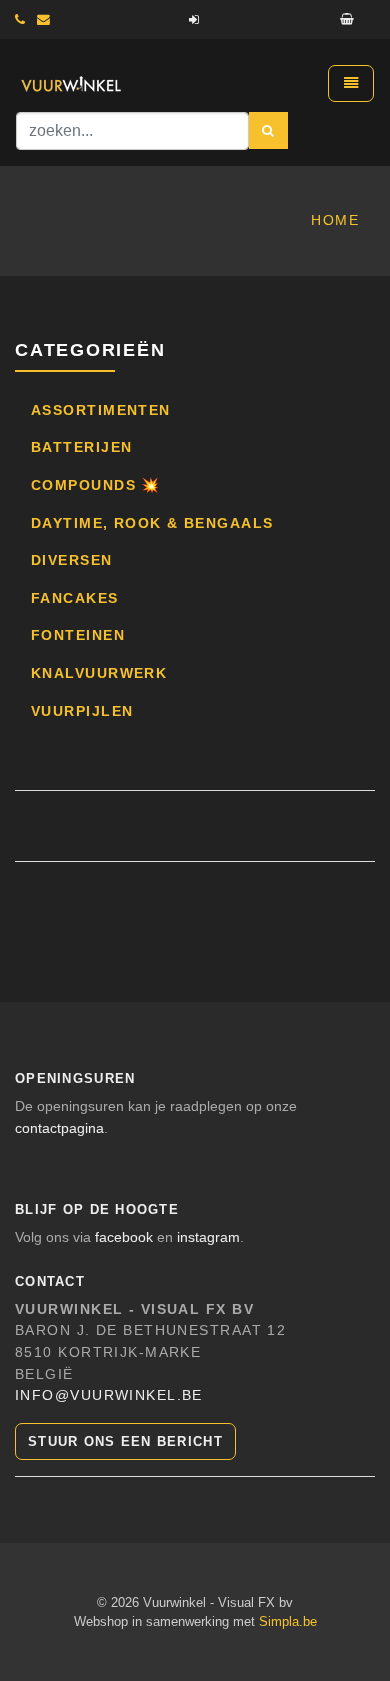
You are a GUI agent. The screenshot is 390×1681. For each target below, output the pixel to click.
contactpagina (59, 1128)
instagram (208, 1237)
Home (335, 220)
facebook (124, 1237)
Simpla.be (288, 1621)
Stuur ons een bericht (125, 1441)
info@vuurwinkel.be (109, 1395)
